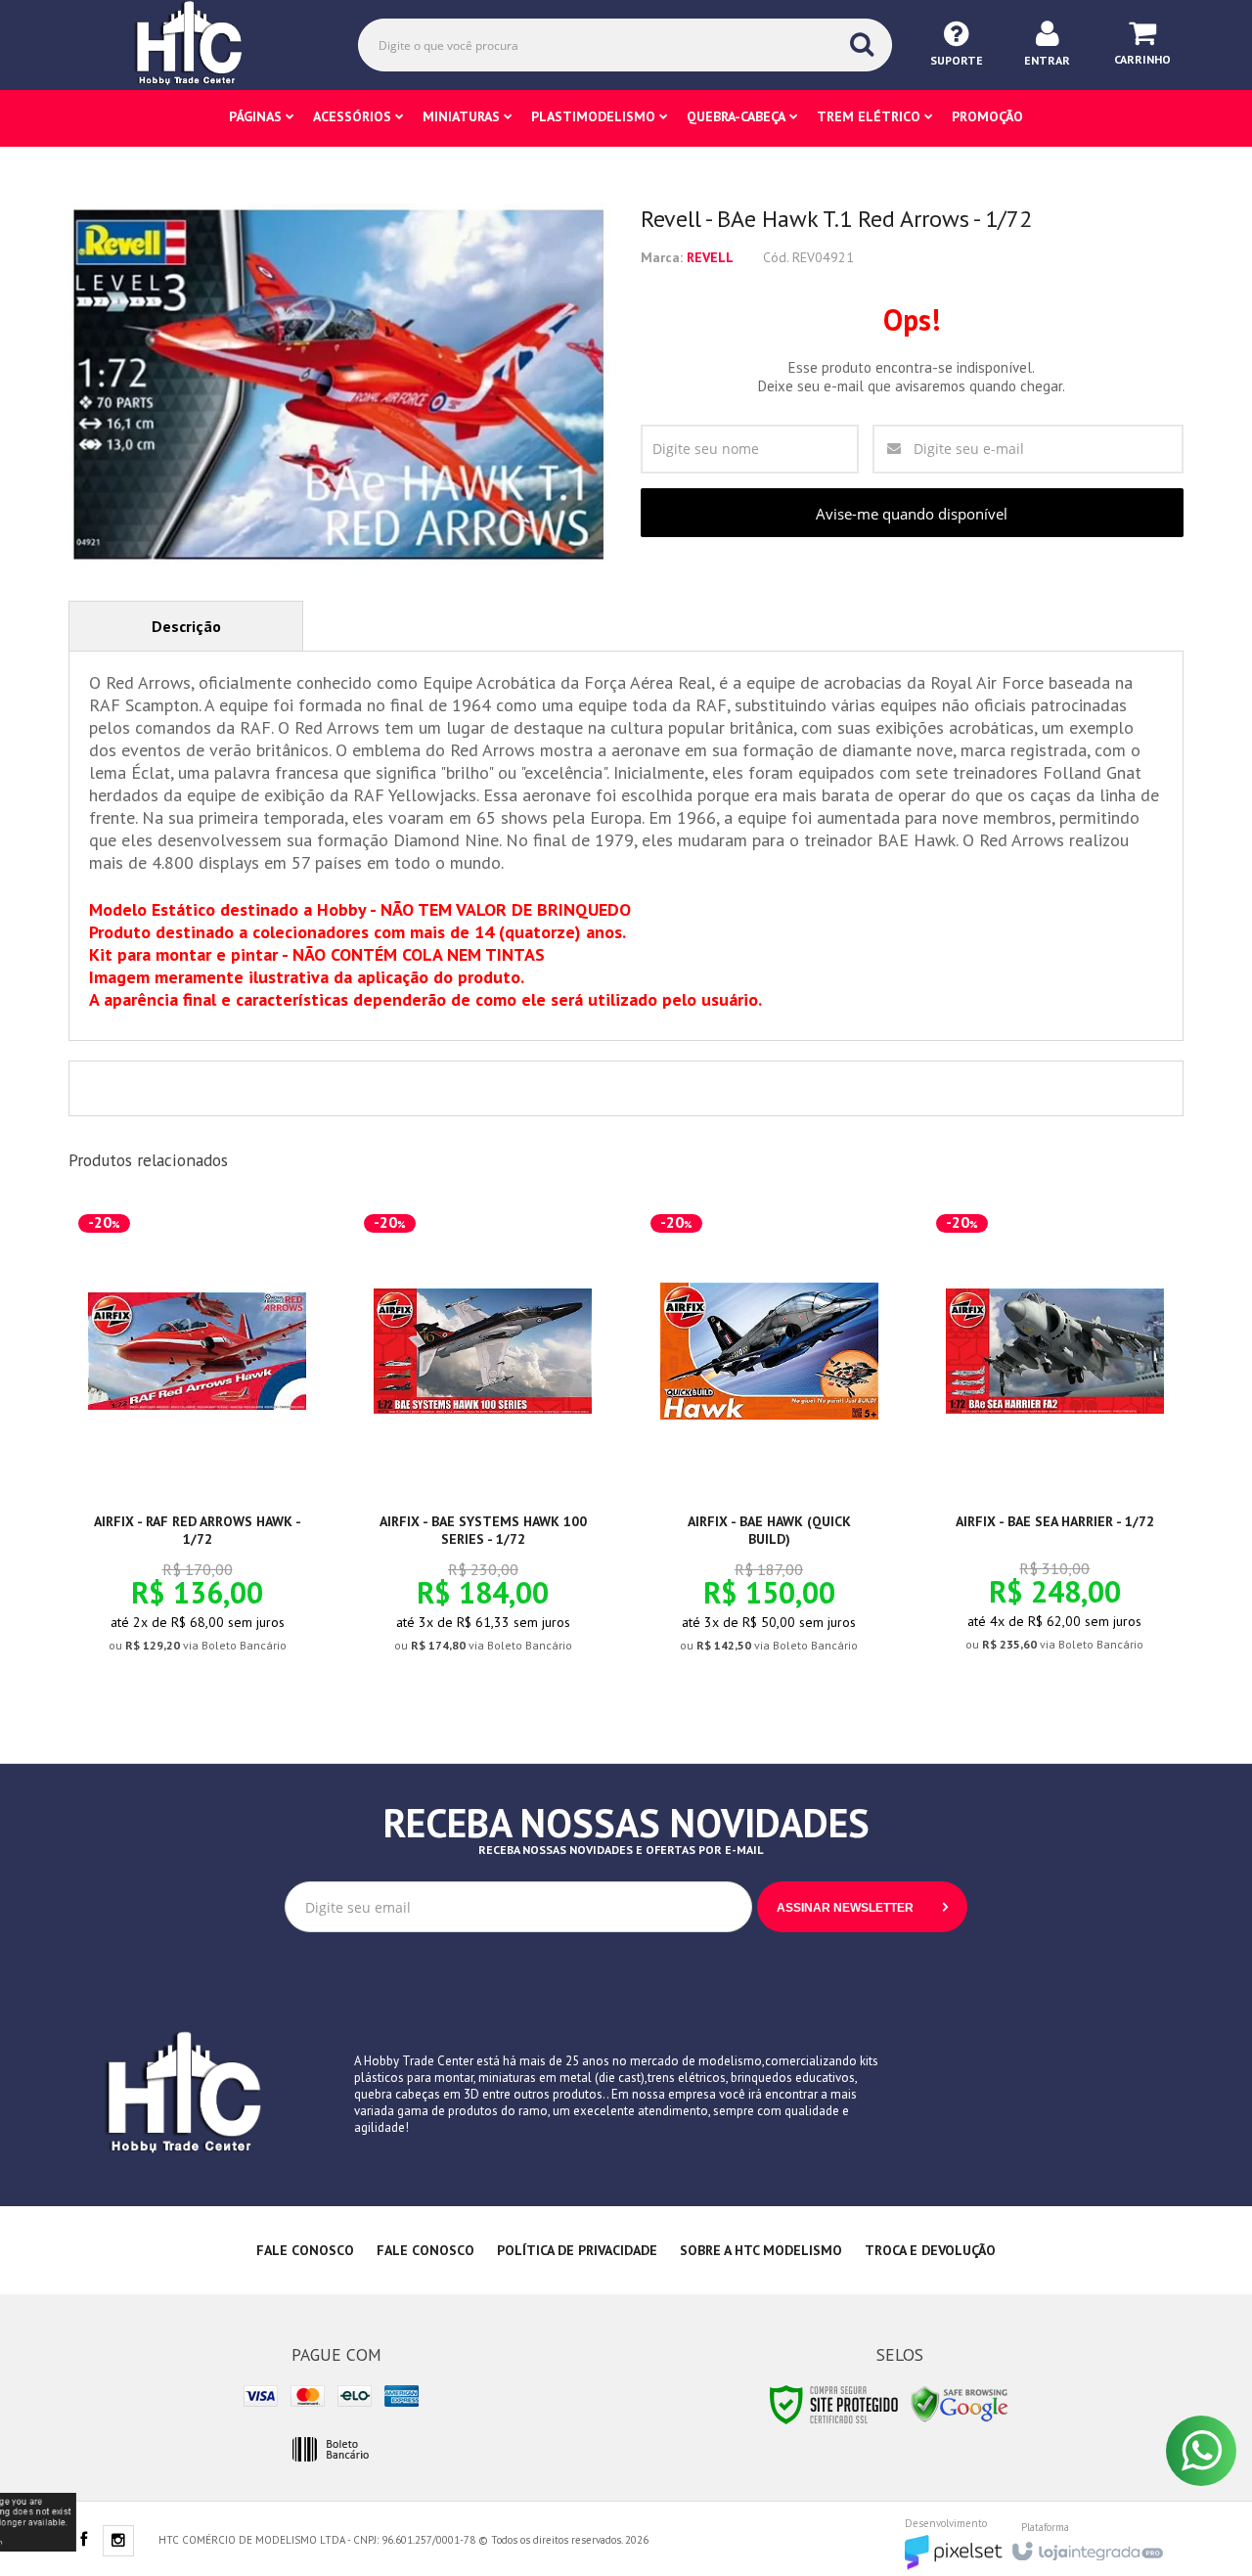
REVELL (710, 257)
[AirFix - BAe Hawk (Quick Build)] (769, 1445)
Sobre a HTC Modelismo (761, 2250)
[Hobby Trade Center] (202, 44)
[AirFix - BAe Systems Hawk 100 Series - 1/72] (483, 1445)
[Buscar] (862, 44)
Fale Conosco (305, 2250)
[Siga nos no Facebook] (83, 2541)
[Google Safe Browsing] (960, 2403)
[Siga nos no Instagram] (118, 2542)
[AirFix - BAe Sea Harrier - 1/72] (1055, 1444)
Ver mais (208, 1565)
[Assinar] (862, 1907)
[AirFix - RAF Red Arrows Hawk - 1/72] (197, 1445)
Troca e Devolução (930, 2250)
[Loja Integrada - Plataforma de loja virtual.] (1086, 2546)
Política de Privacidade (577, 2250)
